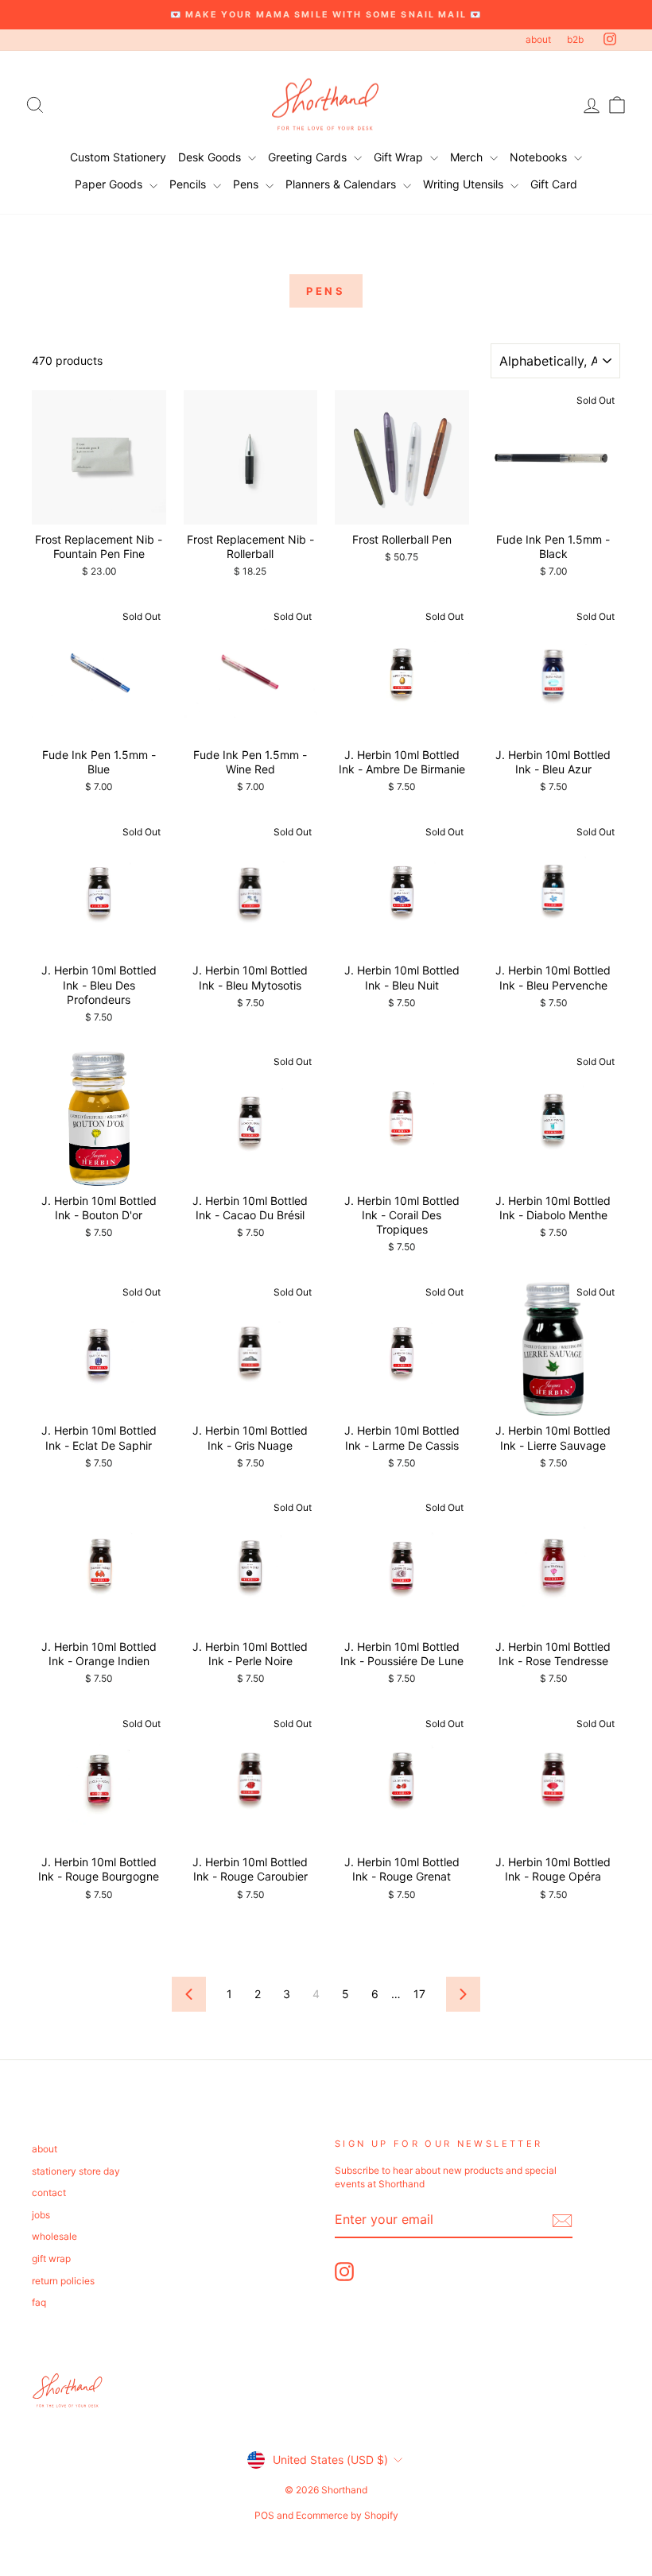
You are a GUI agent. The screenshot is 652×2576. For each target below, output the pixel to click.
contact (49, 2193)
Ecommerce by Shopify (347, 2515)
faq (39, 2302)
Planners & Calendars (342, 184)
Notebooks (540, 157)
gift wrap (51, 2258)
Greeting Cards (309, 157)
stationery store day (76, 2171)
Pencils (189, 184)
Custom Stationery (118, 157)
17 (419, 1994)
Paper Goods (110, 184)
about (538, 39)
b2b (575, 39)
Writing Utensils (465, 184)
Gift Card (554, 184)
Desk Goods (211, 157)
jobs (41, 2215)
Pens (247, 184)
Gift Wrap (400, 157)
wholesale (54, 2236)
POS (264, 2515)
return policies (63, 2281)
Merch (468, 157)
